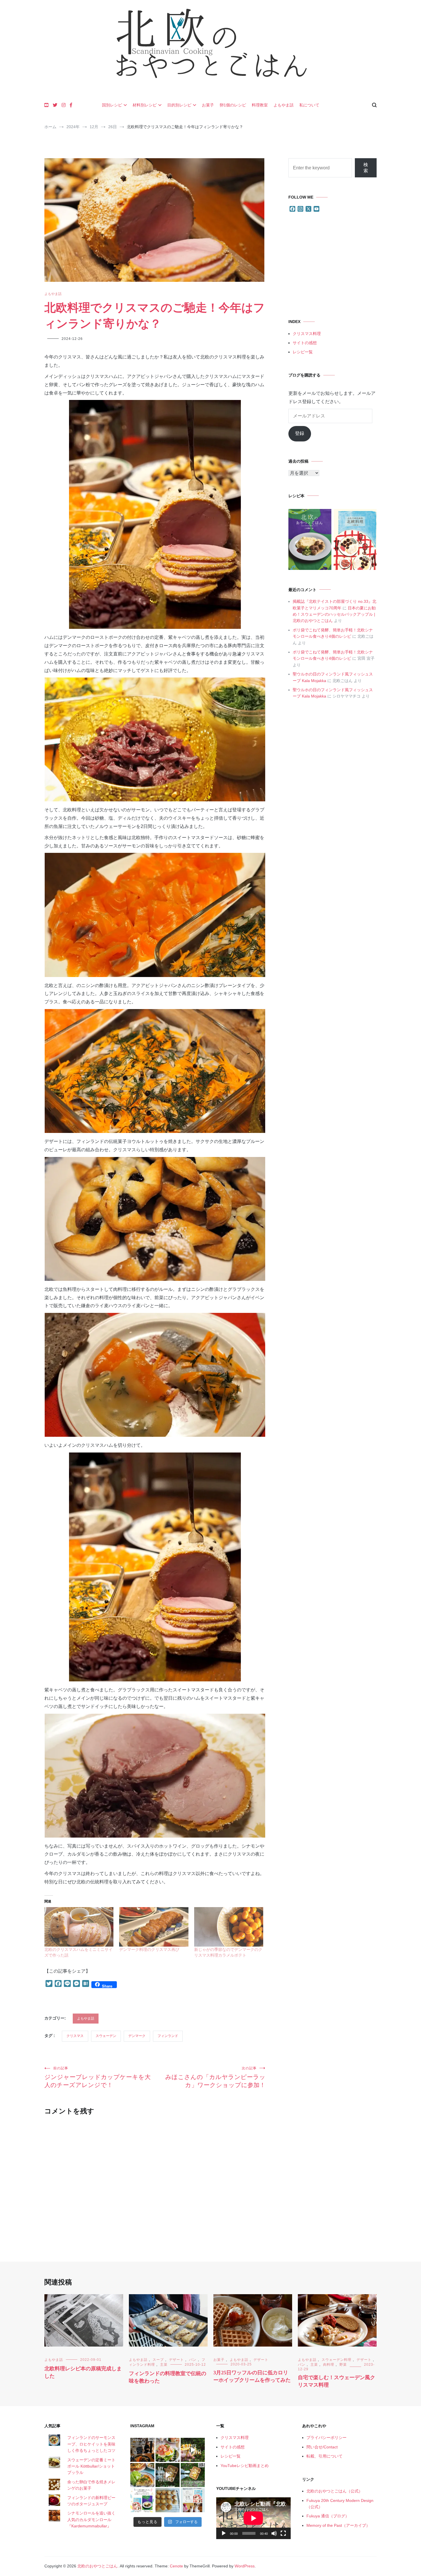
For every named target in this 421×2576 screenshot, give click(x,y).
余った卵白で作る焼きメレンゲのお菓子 (91, 2485)
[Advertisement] (333, 266)
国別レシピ (112, 105)
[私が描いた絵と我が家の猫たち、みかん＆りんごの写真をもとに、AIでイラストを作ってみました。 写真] (193, 2500)
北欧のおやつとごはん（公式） (335, 2491)
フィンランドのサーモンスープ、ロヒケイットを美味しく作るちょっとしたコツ (91, 2444)
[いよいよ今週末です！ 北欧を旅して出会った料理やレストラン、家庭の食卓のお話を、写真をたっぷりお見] (142, 2450)
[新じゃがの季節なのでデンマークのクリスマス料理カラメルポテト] (229, 1927)
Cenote (176, 2566)
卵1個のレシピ (233, 105)
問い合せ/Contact (322, 2447)
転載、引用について (324, 2456)
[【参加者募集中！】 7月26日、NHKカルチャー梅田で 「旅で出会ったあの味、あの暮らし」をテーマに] (193, 2450)
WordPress (245, 2566)
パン (193, 2360)
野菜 (343, 2365)
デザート (176, 2360)
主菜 (164, 2365)
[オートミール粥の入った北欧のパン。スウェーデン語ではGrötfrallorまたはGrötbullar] (168, 2500)
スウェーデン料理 (337, 2360)
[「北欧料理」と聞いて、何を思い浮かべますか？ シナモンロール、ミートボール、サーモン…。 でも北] (168, 2475)
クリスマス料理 (307, 334)
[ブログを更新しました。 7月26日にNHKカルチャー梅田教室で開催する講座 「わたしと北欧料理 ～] (193, 2475)
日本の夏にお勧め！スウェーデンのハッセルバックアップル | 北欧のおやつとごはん (334, 614)
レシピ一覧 (303, 352)
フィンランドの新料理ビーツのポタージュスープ (91, 2501)
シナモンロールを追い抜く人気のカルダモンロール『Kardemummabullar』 (91, 2519)
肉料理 (329, 2365)
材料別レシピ (145, 105)
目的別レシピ (179, 105)
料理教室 (260, 105)
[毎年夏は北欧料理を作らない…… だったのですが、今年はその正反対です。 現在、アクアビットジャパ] (168, 2450)
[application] (253, 2518)
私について (309, 105)
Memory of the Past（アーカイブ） (338, 2525)
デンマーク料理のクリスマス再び (149, 1949)
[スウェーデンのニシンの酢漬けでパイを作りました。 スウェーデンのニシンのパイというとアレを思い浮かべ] (142, 2475)
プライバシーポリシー (326, 2438)
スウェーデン (106, 2036)
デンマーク (137, 2036)
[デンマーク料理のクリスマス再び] (154, 1927)
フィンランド (168, 2036)
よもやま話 (284, 105)
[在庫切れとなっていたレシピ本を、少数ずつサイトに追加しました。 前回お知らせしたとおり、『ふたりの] (142, 2500)
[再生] (224, 2533)
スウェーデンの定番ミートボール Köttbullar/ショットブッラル (91, 2466)
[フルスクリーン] (283, 2533)
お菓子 (208, 105)
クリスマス (75, 2036)
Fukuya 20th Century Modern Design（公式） (340, 2504)
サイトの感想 (305, 343)
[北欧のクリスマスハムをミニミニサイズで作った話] (79, 1927)
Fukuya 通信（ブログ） (328, 2516)
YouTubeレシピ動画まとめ (245, 2466)
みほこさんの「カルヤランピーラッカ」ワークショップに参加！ (215, 2077)
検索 (366, 168)
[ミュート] (274, 2533)
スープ (158, 2360)
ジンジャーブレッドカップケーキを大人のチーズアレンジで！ (98, 2077)
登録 (300, 433)
